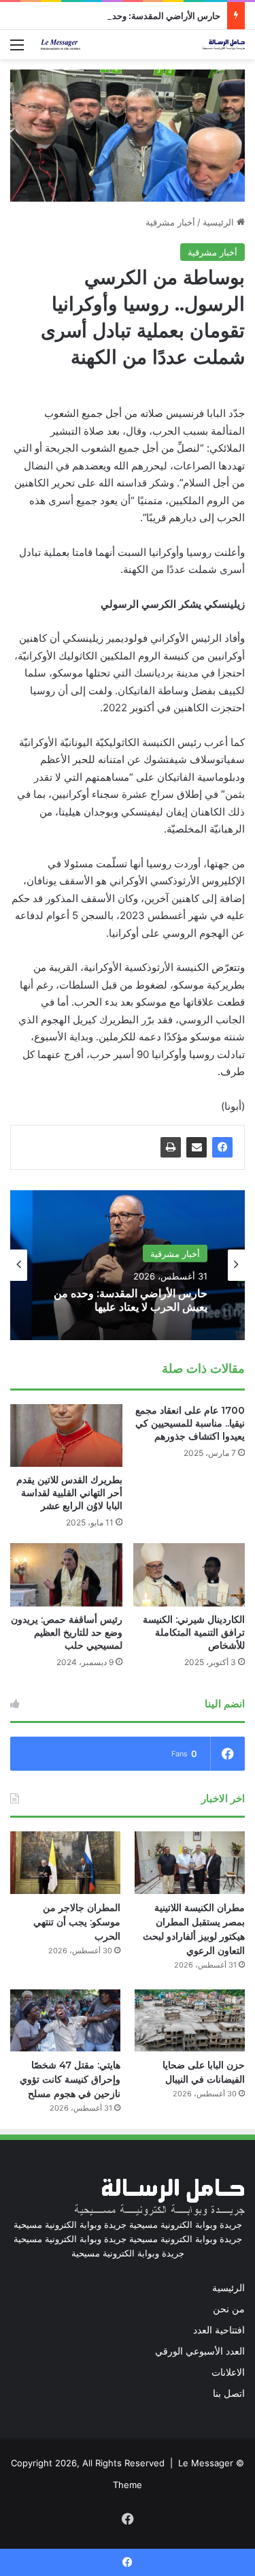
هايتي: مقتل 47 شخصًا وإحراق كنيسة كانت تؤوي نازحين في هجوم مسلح (70, 2079)
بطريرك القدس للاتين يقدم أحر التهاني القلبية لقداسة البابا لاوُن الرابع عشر (69, 1493)
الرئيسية (220, 222)
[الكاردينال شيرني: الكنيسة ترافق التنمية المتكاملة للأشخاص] (189, 1575)
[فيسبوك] (222, 1147)
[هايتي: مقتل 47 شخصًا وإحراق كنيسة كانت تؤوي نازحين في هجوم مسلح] (65, 2020)
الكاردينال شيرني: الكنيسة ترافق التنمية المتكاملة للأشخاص (194, 1632)
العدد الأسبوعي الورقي (200, 2351)
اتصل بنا (229, 2393)
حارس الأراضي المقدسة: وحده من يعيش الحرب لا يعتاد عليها (110, 16)
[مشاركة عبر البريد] (197, 1147)
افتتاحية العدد (219, 2330)
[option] (128, 1265)
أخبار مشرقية (170, 222)
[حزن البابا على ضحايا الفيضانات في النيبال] (190, 2020)
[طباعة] (171, 1147)
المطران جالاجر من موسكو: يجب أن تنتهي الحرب (77, 1922)
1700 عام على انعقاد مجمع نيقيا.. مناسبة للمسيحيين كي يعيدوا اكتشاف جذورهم (190, 1423)
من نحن (229, 2309)
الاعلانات (228, 2372)
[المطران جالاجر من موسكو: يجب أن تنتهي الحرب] (65, 1862)
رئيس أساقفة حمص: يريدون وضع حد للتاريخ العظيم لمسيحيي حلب (67, 1632)
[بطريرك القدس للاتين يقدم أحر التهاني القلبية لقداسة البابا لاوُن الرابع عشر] (66, 1436)
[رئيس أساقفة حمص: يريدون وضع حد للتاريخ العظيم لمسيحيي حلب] (66, 1575)
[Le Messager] (143, 45)
